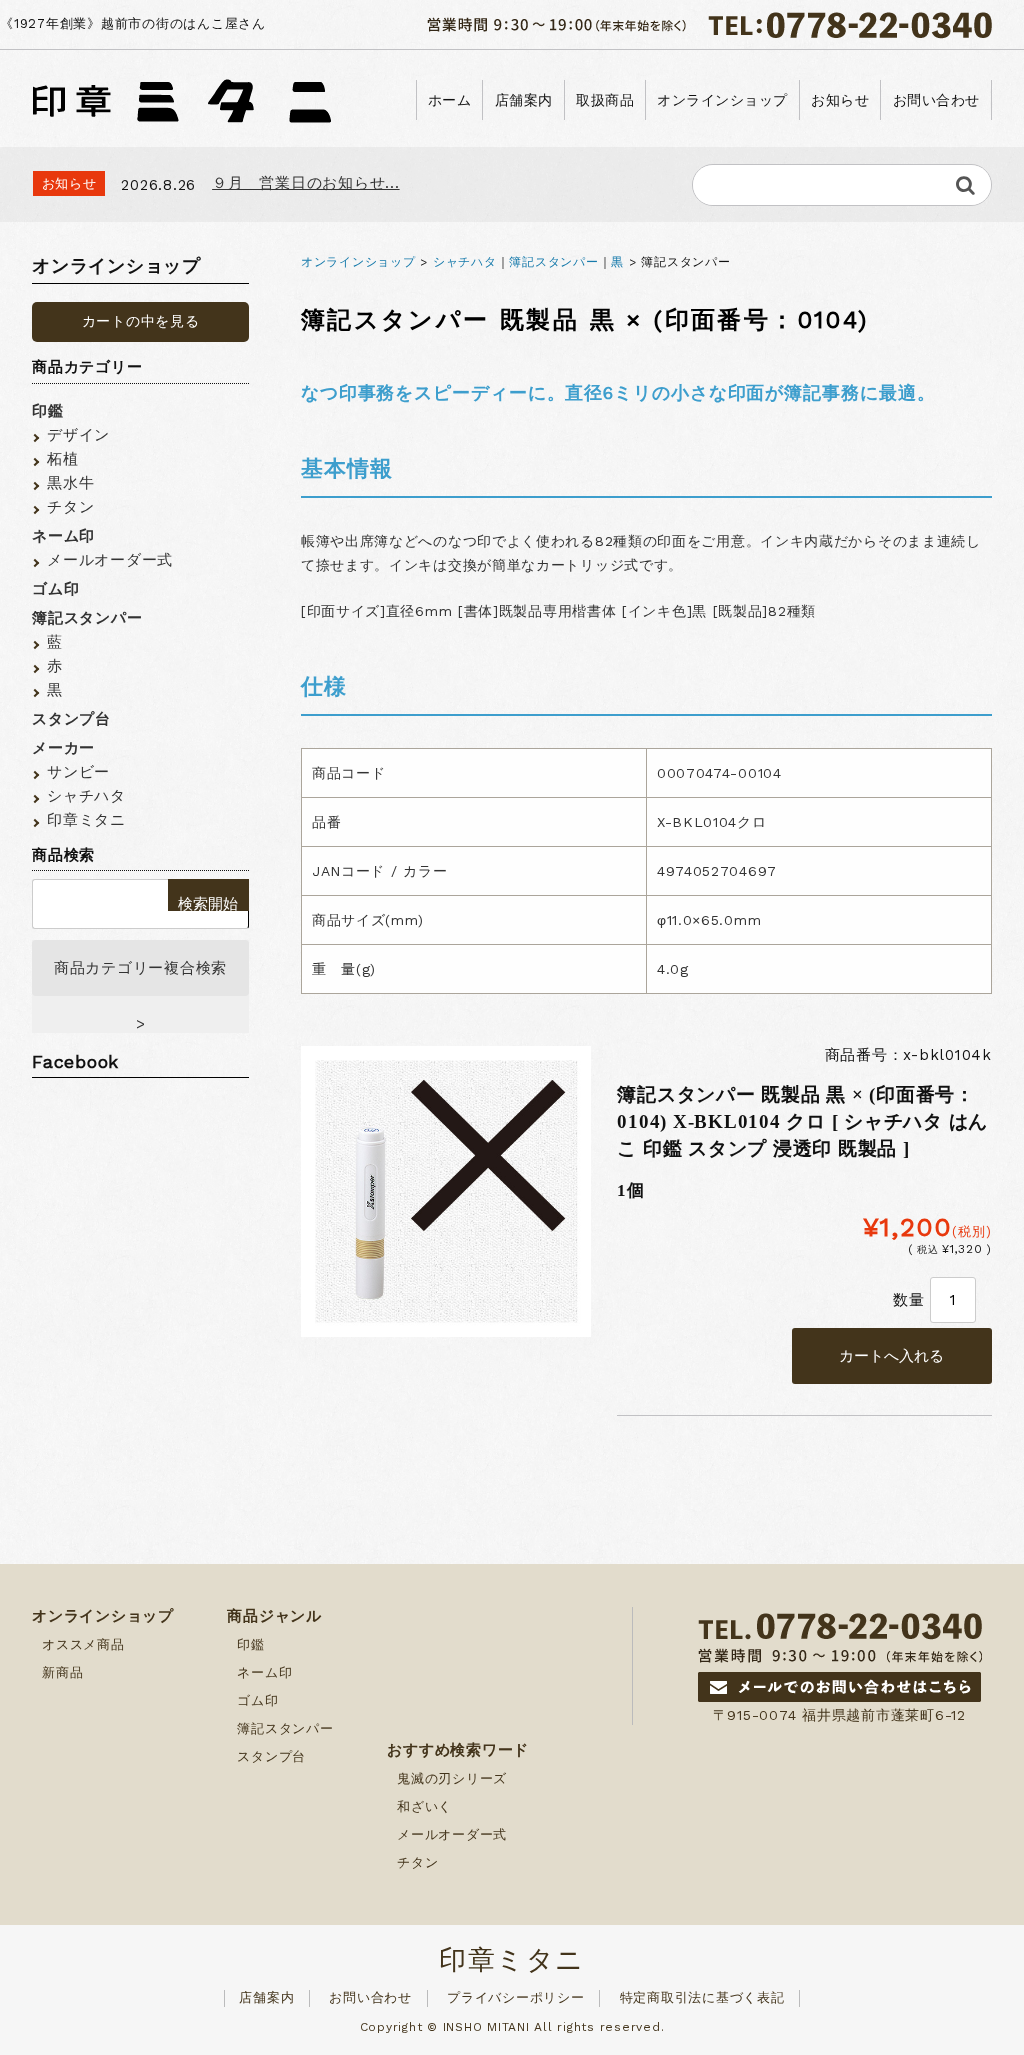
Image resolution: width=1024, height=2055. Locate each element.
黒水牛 (70, 483)
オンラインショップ (722, 100)
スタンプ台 (71, 719)
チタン (70, 507)
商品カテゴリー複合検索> (140, 977)
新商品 (62, 1672)
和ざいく (424, 1806)
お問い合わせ (936, 100)
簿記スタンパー (553, 262)
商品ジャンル (274, 1616)
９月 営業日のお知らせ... (306, 183)
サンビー (78, 772)
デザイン (78, 435)
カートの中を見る (141, 321)
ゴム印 (55, 589)
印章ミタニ (86, 820)
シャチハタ (465, 262)
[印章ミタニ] (182, 96)
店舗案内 (524, 100)
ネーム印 (63, 536)
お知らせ (840, 100)
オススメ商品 (83, 1644)
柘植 (63, 459)
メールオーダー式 (110, 560)
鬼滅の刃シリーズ (452, 1778)
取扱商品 (605, 100)
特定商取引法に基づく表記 (702, 1997)
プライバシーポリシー (516, 1997)
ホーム (450, 100)
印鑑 (48, 411)
